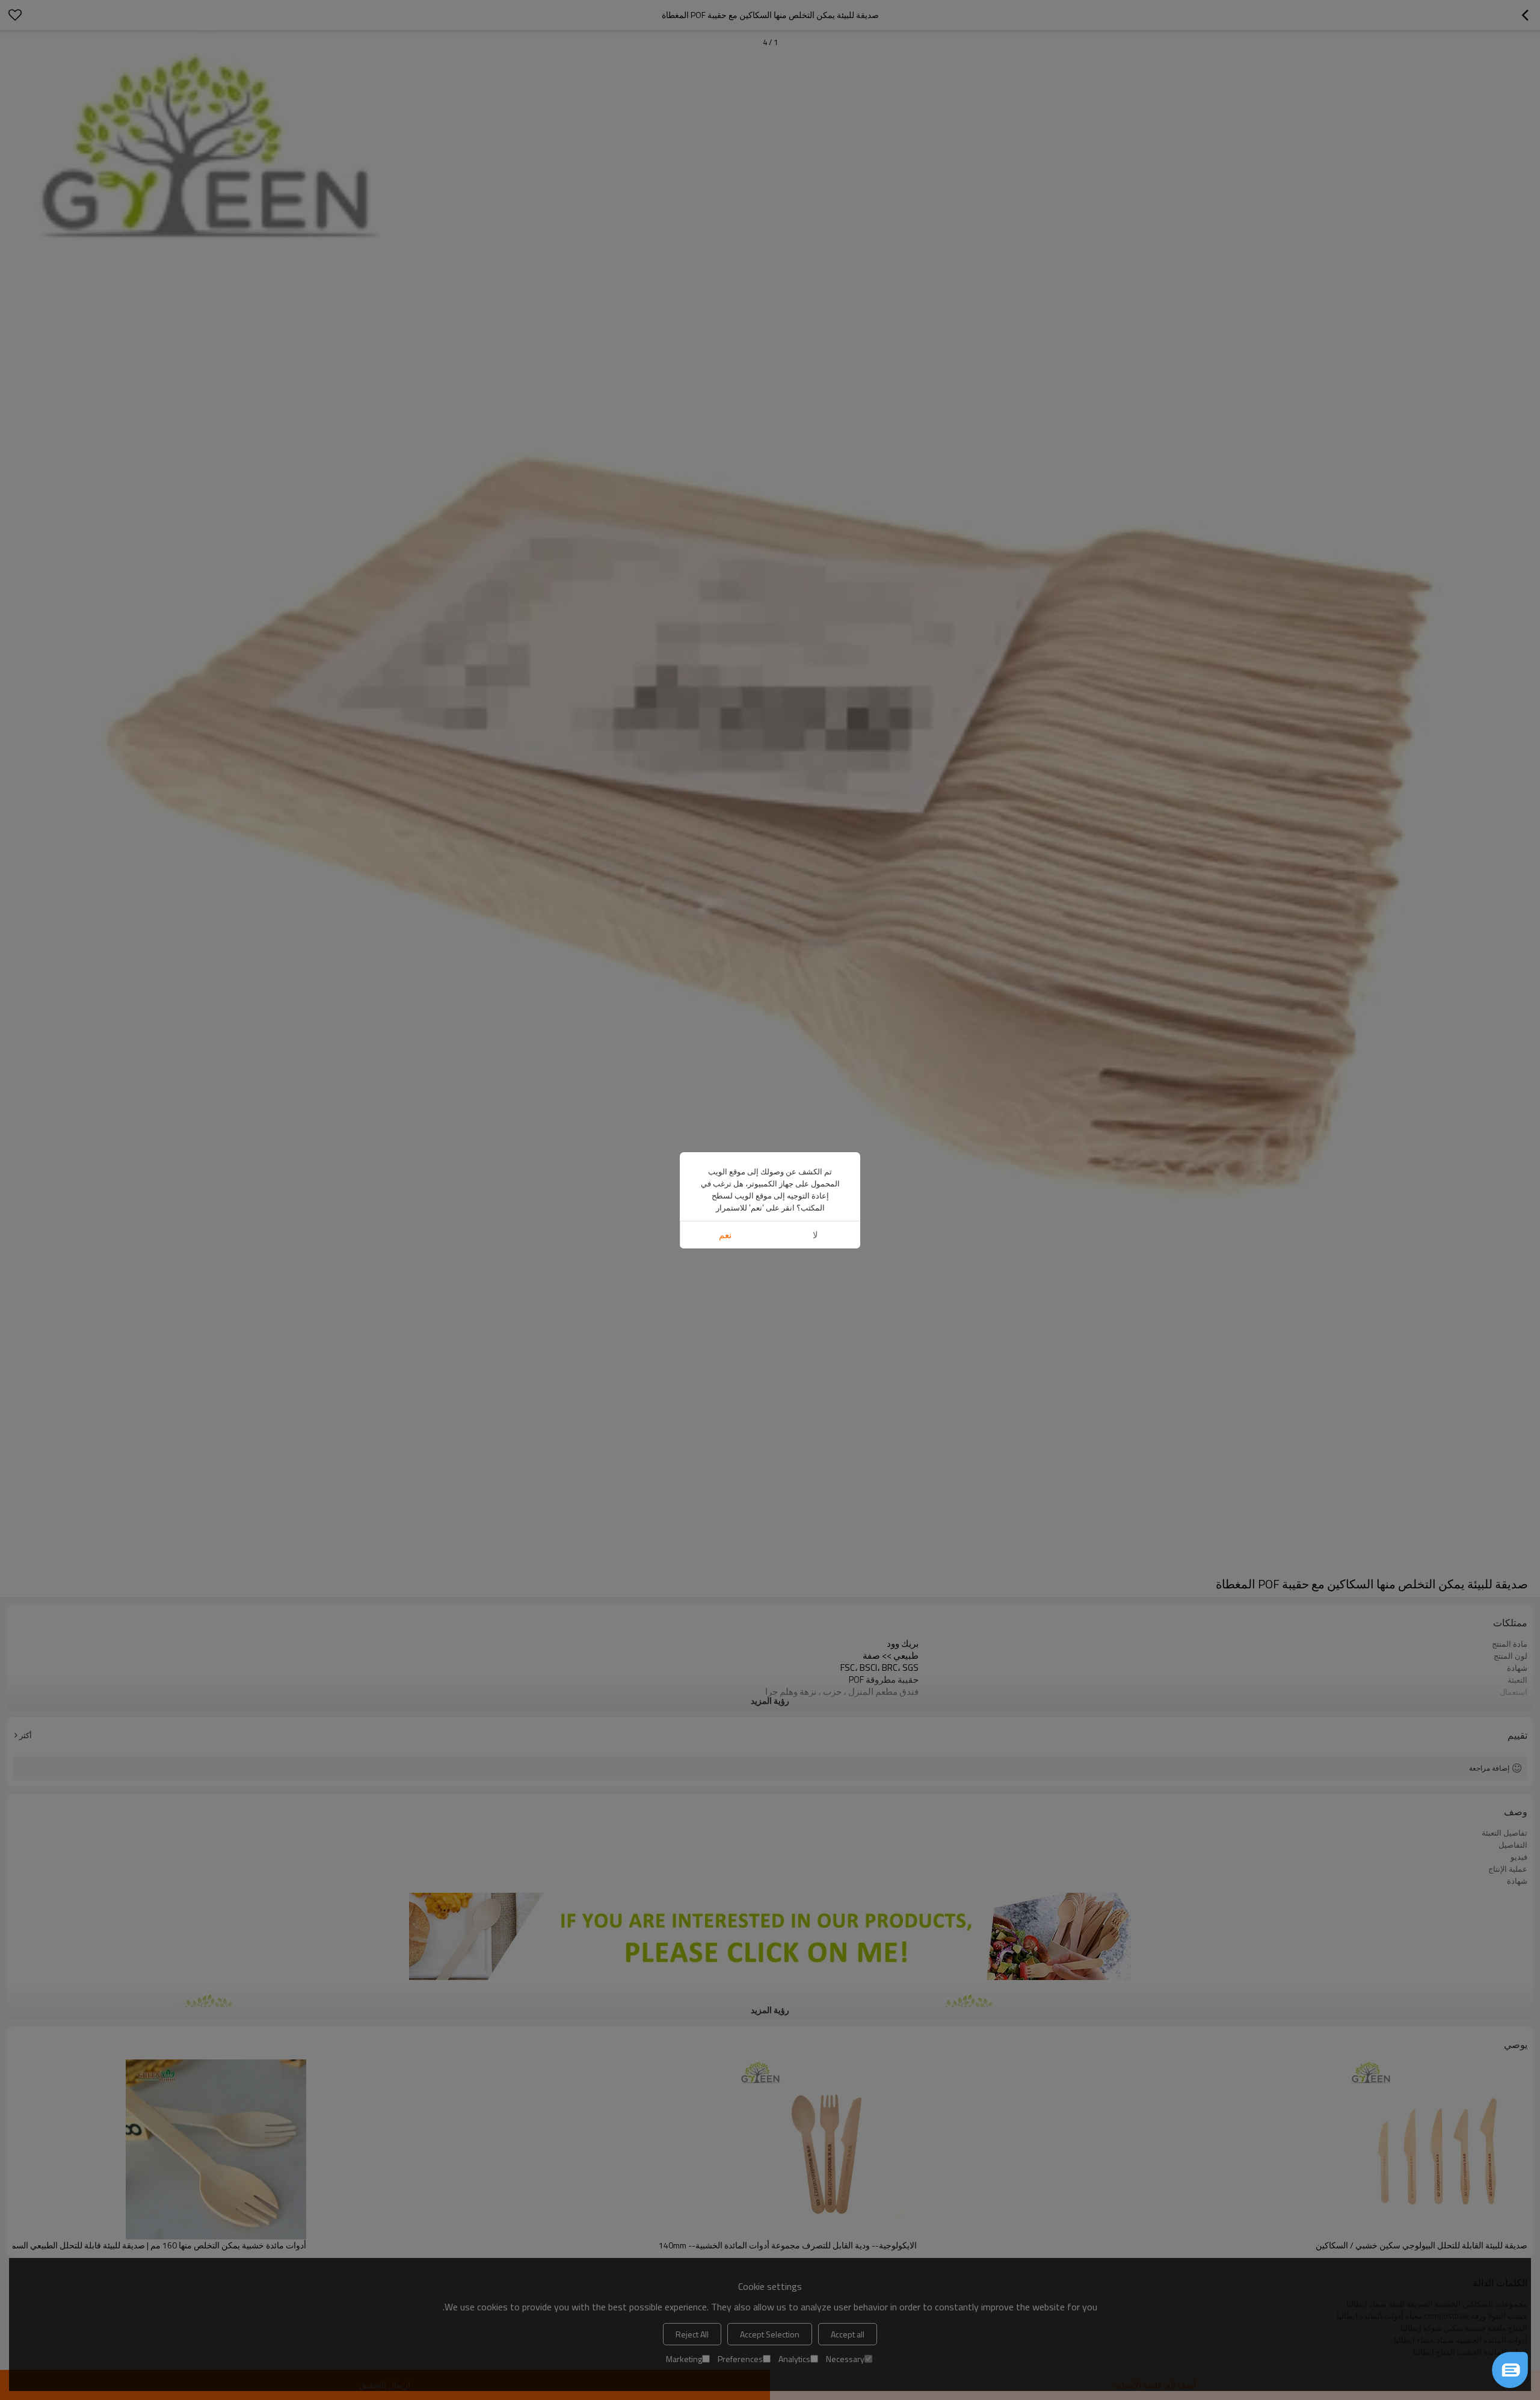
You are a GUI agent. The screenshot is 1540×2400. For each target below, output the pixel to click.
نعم (725, 1235)
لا (815, 1235)
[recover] (1510, 2370)
